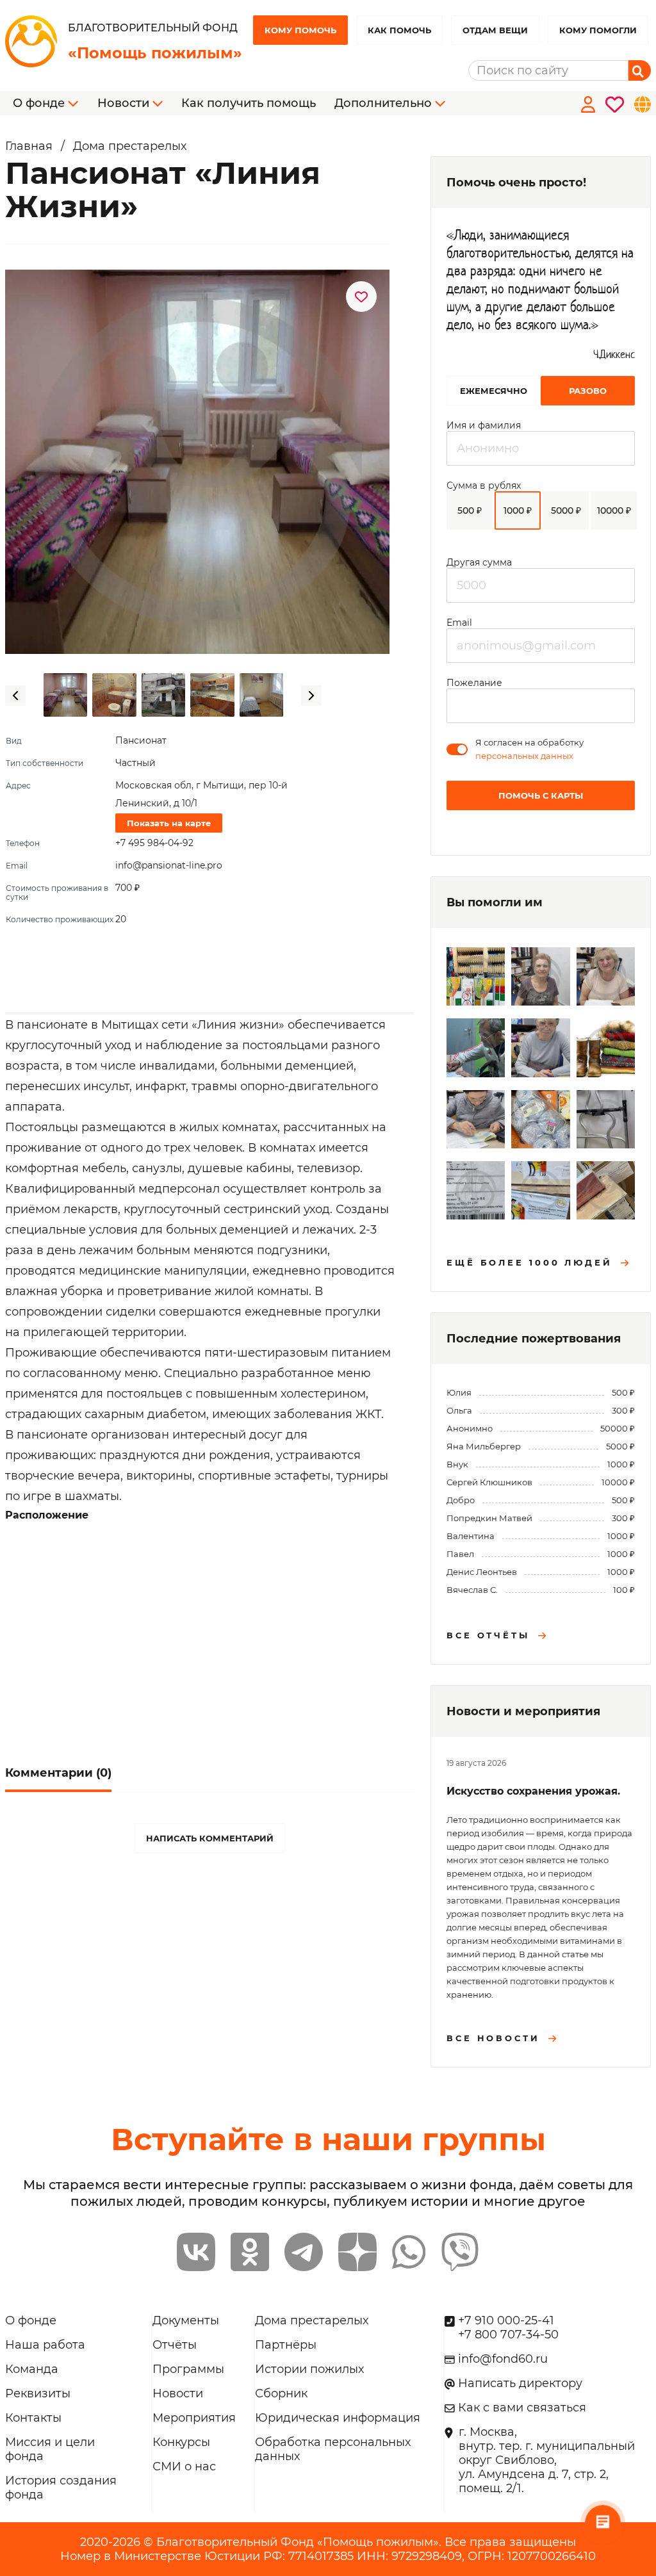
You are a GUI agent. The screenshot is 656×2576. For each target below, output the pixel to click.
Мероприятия (194, 2418)
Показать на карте (169, 823)
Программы (188, 2369)
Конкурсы (181, 2442)
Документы (186, 2320)
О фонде (31, 2320)
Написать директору (520, 2383)
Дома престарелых (312, 2320)
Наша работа (45, 2345)
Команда (32, 2369)
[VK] (196, 2252)
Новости (178, 2393)
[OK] (250, 2252)
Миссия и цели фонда (50, 2449)
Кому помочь (300, 30)
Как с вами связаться (522, 2408)
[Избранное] (612, 103)
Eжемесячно (494, 391)
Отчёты (175, 2345)
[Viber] (460, 2252)
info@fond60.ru (503, 2359)
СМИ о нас (184, 2466)
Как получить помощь (249, 103)
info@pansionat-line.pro (169, 865)
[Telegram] (304, 2252)
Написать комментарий (210, 1838)
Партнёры (286, 2345)
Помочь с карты (541, 795)
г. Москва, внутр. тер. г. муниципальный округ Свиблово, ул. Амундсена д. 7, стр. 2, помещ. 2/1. (547, 2460)
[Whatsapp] (409, 2252)
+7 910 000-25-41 (506, 2320)
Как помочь (399, 30)
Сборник (281, 2393)
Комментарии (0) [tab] (58, 1773)
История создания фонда (61, 2488)
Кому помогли (598, 30)
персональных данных (524, 756)
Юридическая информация (338, 2418)
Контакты (33, 2418)
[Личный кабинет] (586, 103)
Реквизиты (38, 2393)
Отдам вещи (495, 30)
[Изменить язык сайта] (640, 103)
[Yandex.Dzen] (357, 2252)
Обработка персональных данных (333, 2449)
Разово (588, 391)
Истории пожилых (309, 2369)
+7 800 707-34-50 (508, 2335)
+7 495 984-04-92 (154, 843)
